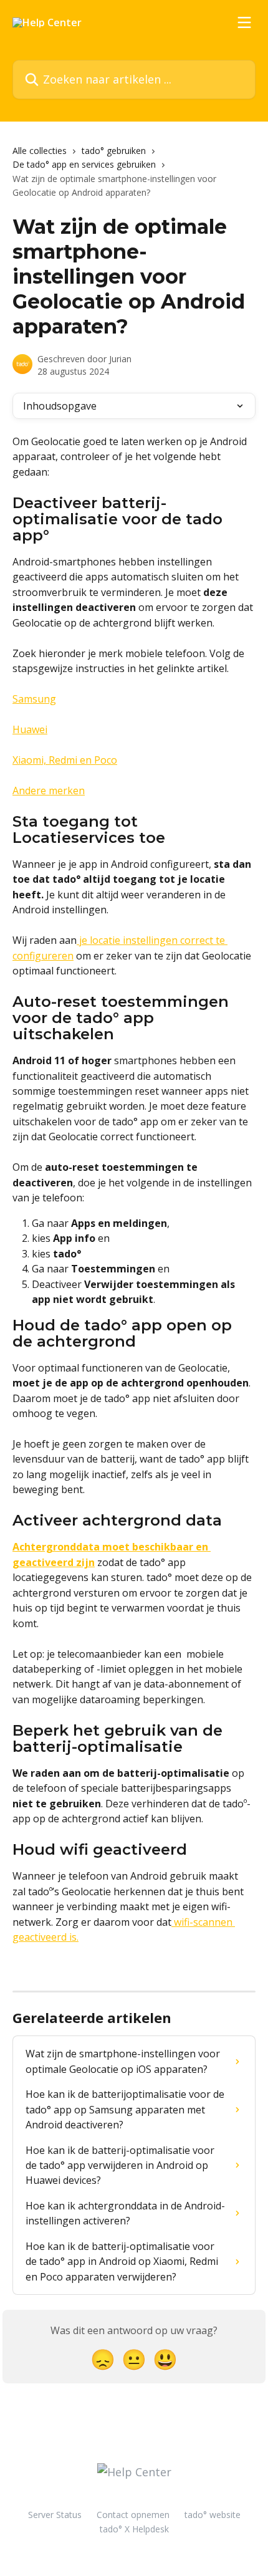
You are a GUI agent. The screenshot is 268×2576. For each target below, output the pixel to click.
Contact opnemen (133, 2515)
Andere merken (49, 791)
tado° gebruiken (114, 151)
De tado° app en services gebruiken (84, 164)
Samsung (34, 699)
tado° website (213, 2515)
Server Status (55, 2515)
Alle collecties (40, 151)
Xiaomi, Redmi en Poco (65, 760)
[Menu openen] (244, 22)
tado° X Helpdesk (134, 2529)
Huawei (30, 729)
